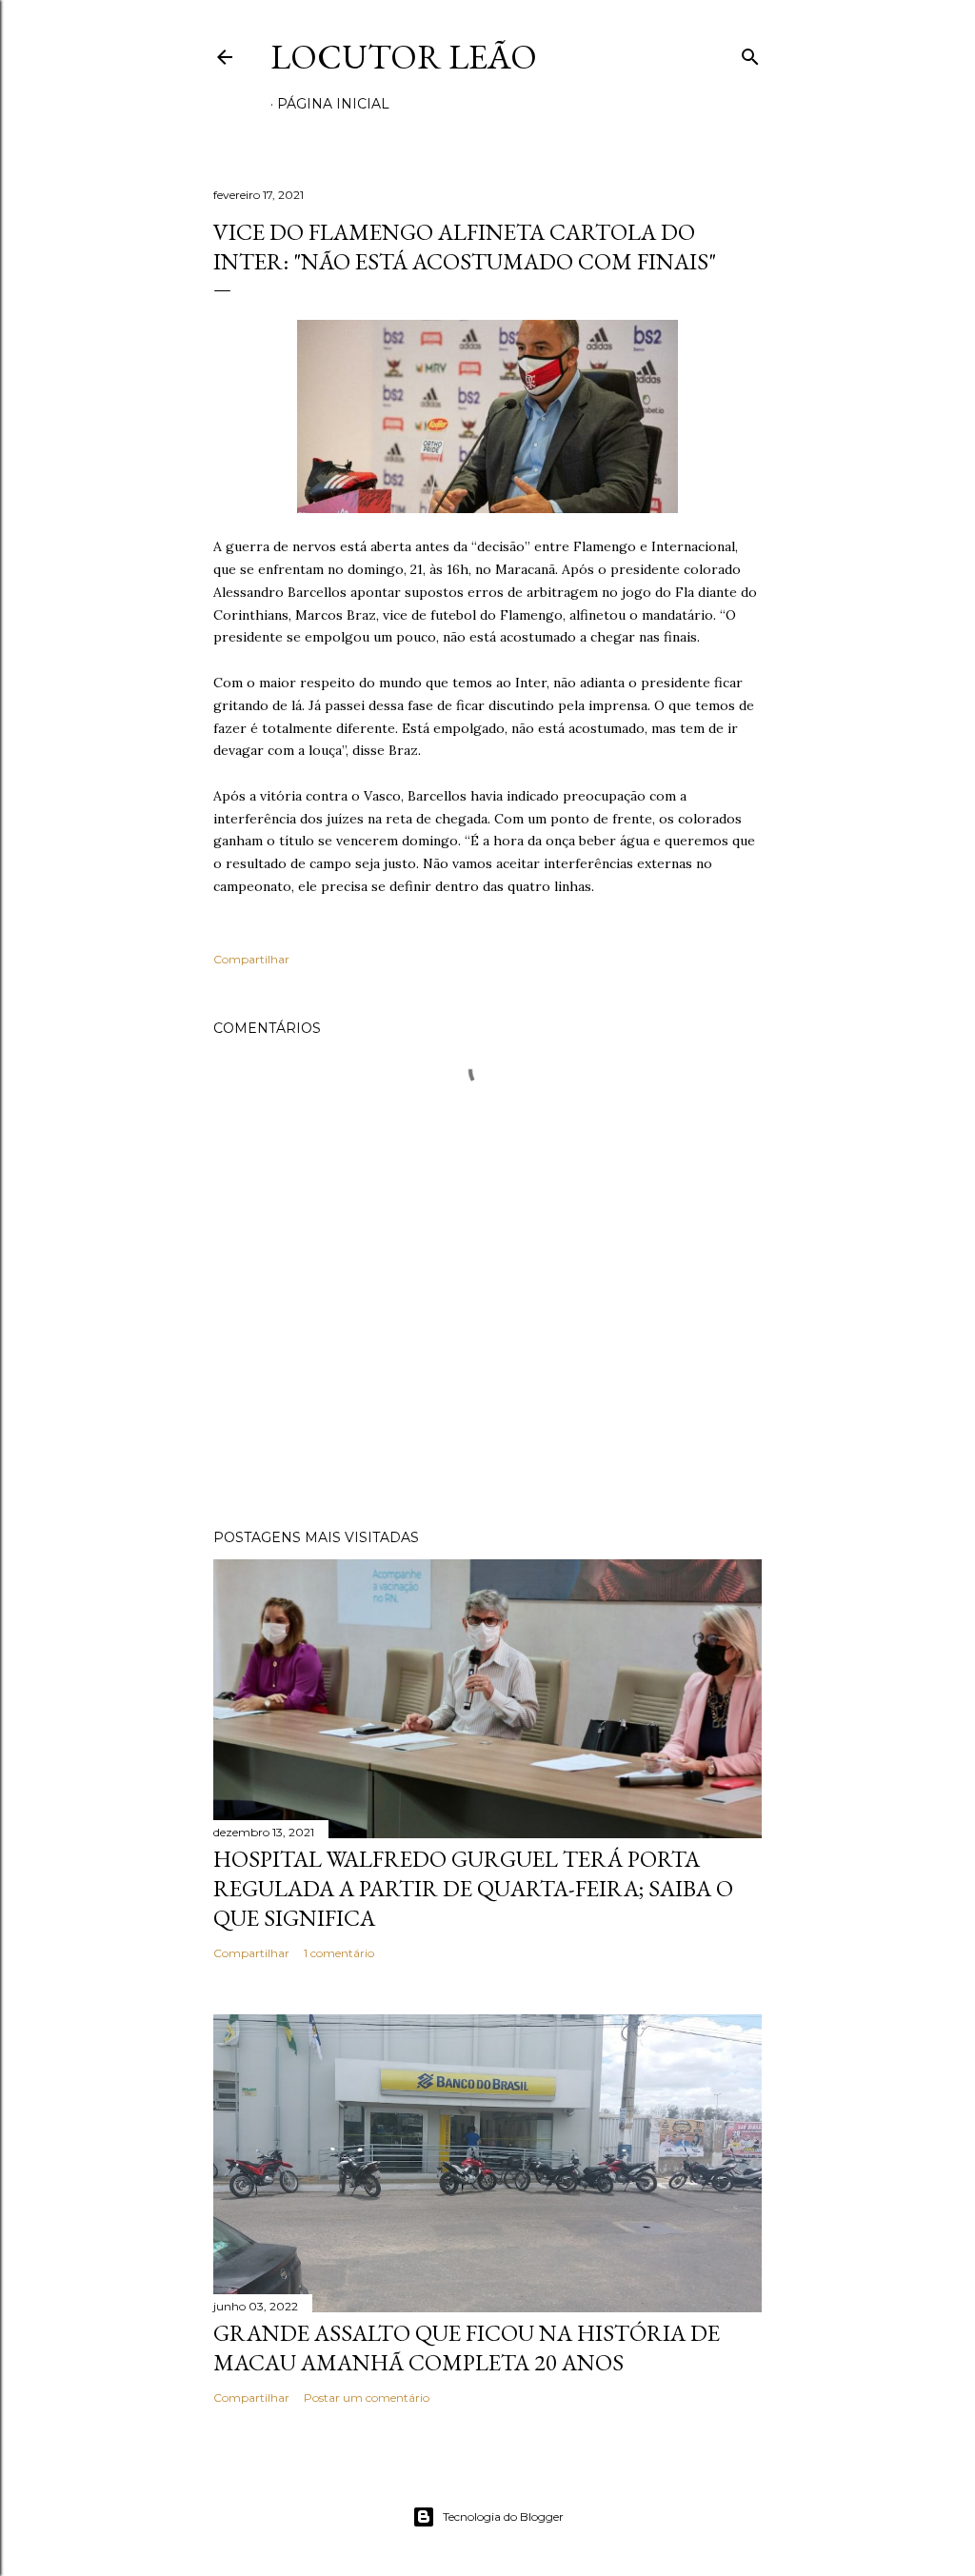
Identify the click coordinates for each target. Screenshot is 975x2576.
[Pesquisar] (750, 53)
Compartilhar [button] (251, 959)
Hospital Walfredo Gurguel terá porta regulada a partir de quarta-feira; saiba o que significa (473, 1888)
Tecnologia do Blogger (503, 2517)
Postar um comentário (367, 2398)
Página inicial (333, 104)
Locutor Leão (404, 57)
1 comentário (339, 1953)
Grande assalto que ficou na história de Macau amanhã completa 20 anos (467, 2348)
